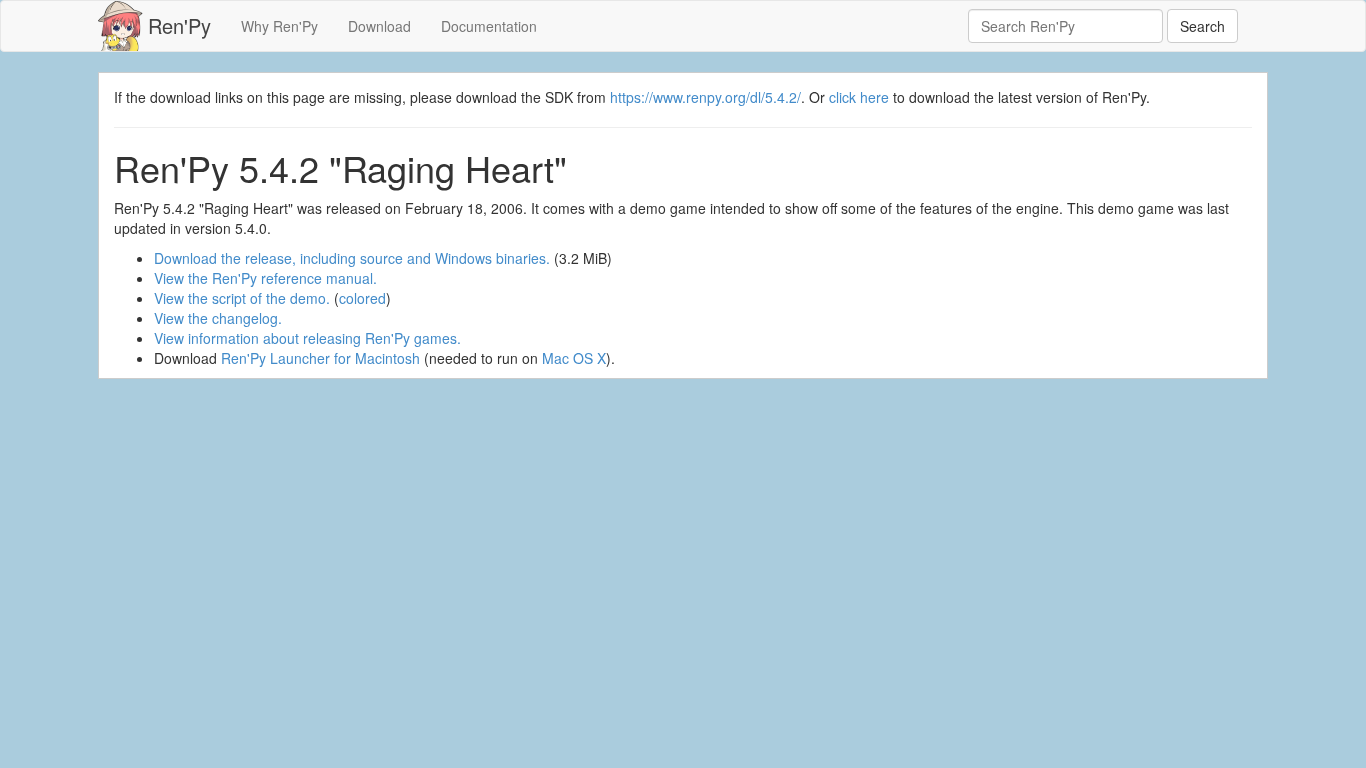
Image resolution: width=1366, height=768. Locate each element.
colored (362, 298)
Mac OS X (574, 358)
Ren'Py (179, 25)
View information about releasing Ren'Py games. (307, 338)
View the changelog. (218, 318)
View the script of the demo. (242, 298)
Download (379, 26)
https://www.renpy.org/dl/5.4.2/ (705, 97)
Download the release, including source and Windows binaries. (352, 258)
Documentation (489, 26)
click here (859, 97)
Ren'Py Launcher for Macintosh (320, 358)
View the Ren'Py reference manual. (265, 278)
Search (1202, 26)
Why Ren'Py (279, 26)
